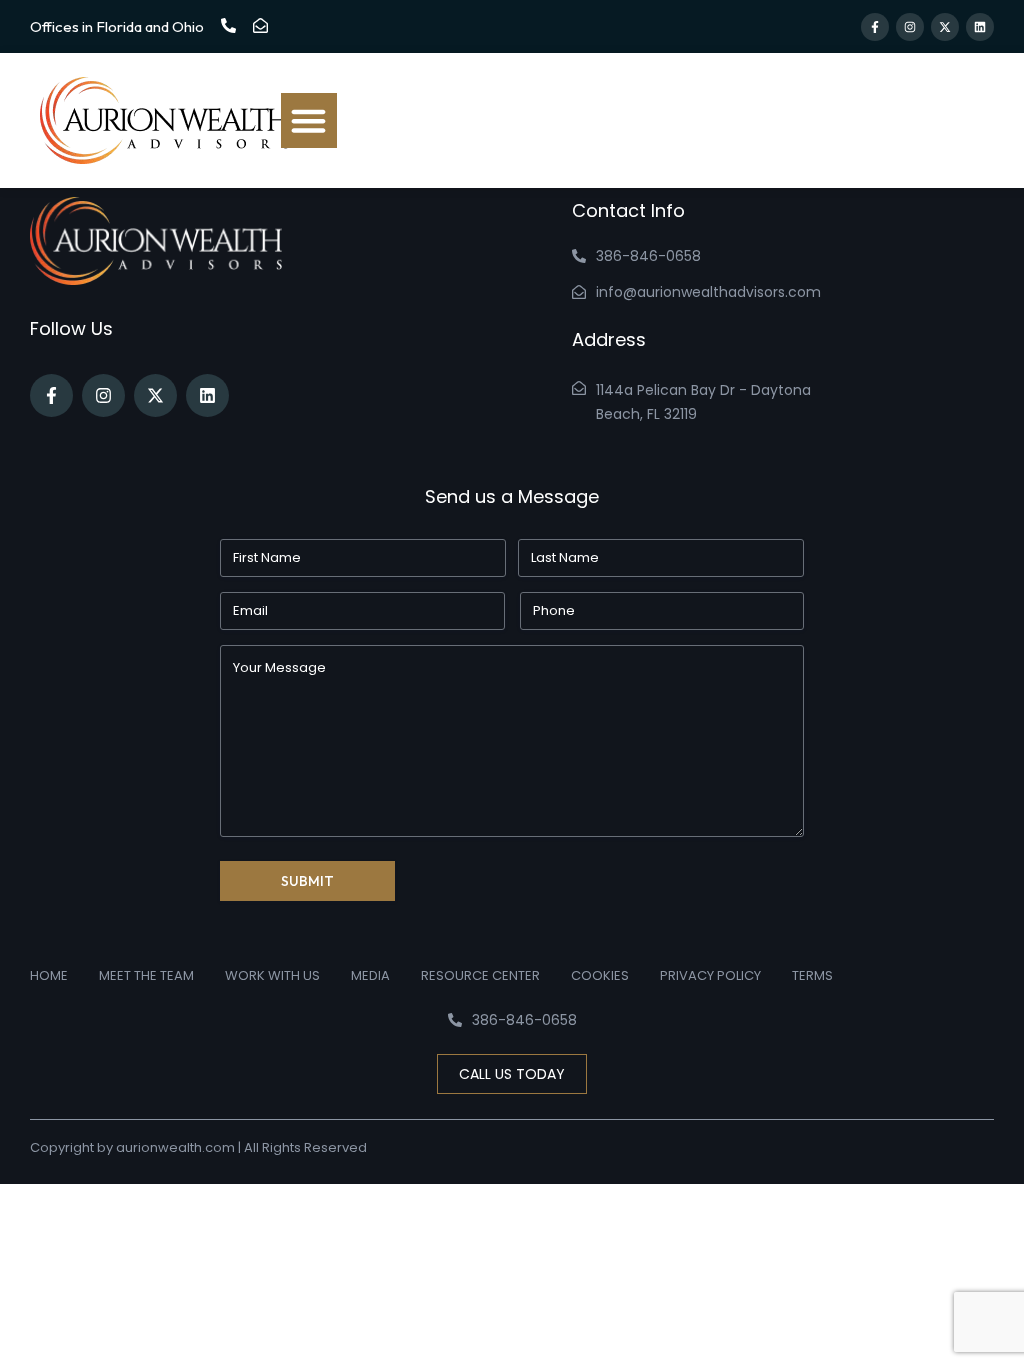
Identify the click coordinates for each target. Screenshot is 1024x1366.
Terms (812, 975)
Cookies (600, 975)
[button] (309, 121)
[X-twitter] (945, 27)
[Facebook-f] (875, 27)
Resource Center (480, 975)
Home (49, 975)
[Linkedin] (980, 27)
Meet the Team (146, 975)
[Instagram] (910, 27)
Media (370, 975)
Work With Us (272, 975)
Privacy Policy (710, 975)
